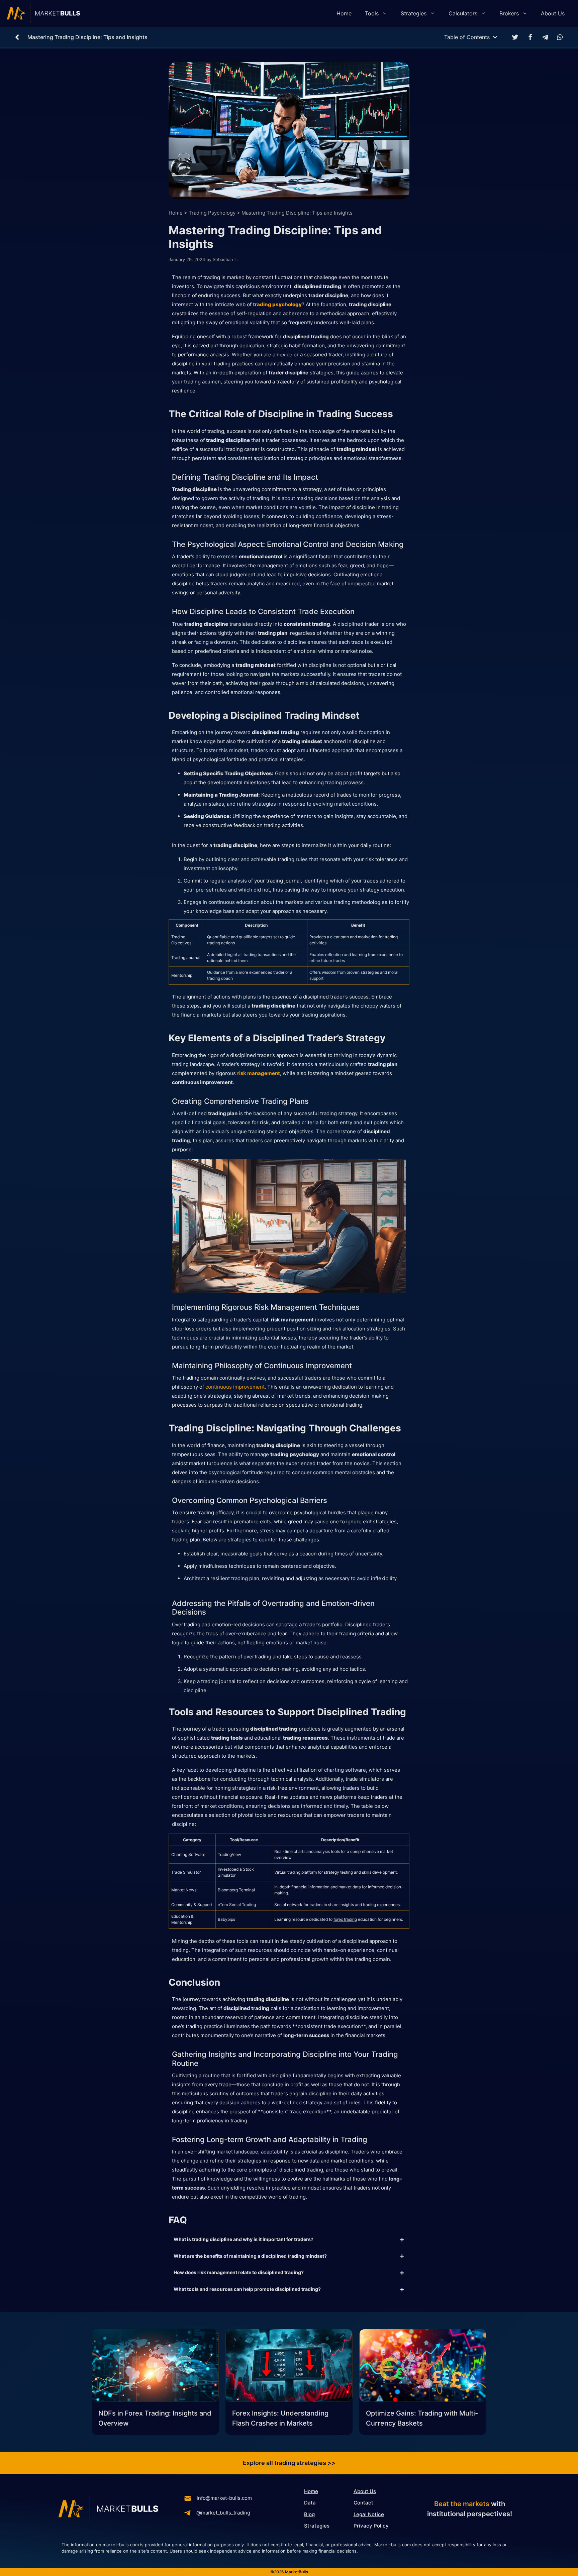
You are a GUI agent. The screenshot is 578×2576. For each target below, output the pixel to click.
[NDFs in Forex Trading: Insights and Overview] (155, 2367)
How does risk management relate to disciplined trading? (239, 2272)
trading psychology (277, 304)
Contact (363, 2503)
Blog (309, 2514)
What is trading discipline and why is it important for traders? (244, 2239)
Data (310, 2503)
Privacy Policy (371, 2526)
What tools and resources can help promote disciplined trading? (247, 2289)
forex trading (345, 1919)
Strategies (414, 13)
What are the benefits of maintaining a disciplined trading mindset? (250, 2256)
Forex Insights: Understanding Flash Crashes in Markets (280, 2418)
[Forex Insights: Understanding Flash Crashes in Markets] (289, 2367)
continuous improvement (235, 1387)
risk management (259, 1073)
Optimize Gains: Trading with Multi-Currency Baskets (422, 2418)
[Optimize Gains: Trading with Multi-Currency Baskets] (423, 2367)
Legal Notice (369, 2514)
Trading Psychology (212, 213)
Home (344, 13)
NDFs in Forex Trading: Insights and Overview (155, 2418)
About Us (553, 13)
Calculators (463, 13)
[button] (515, 37)
